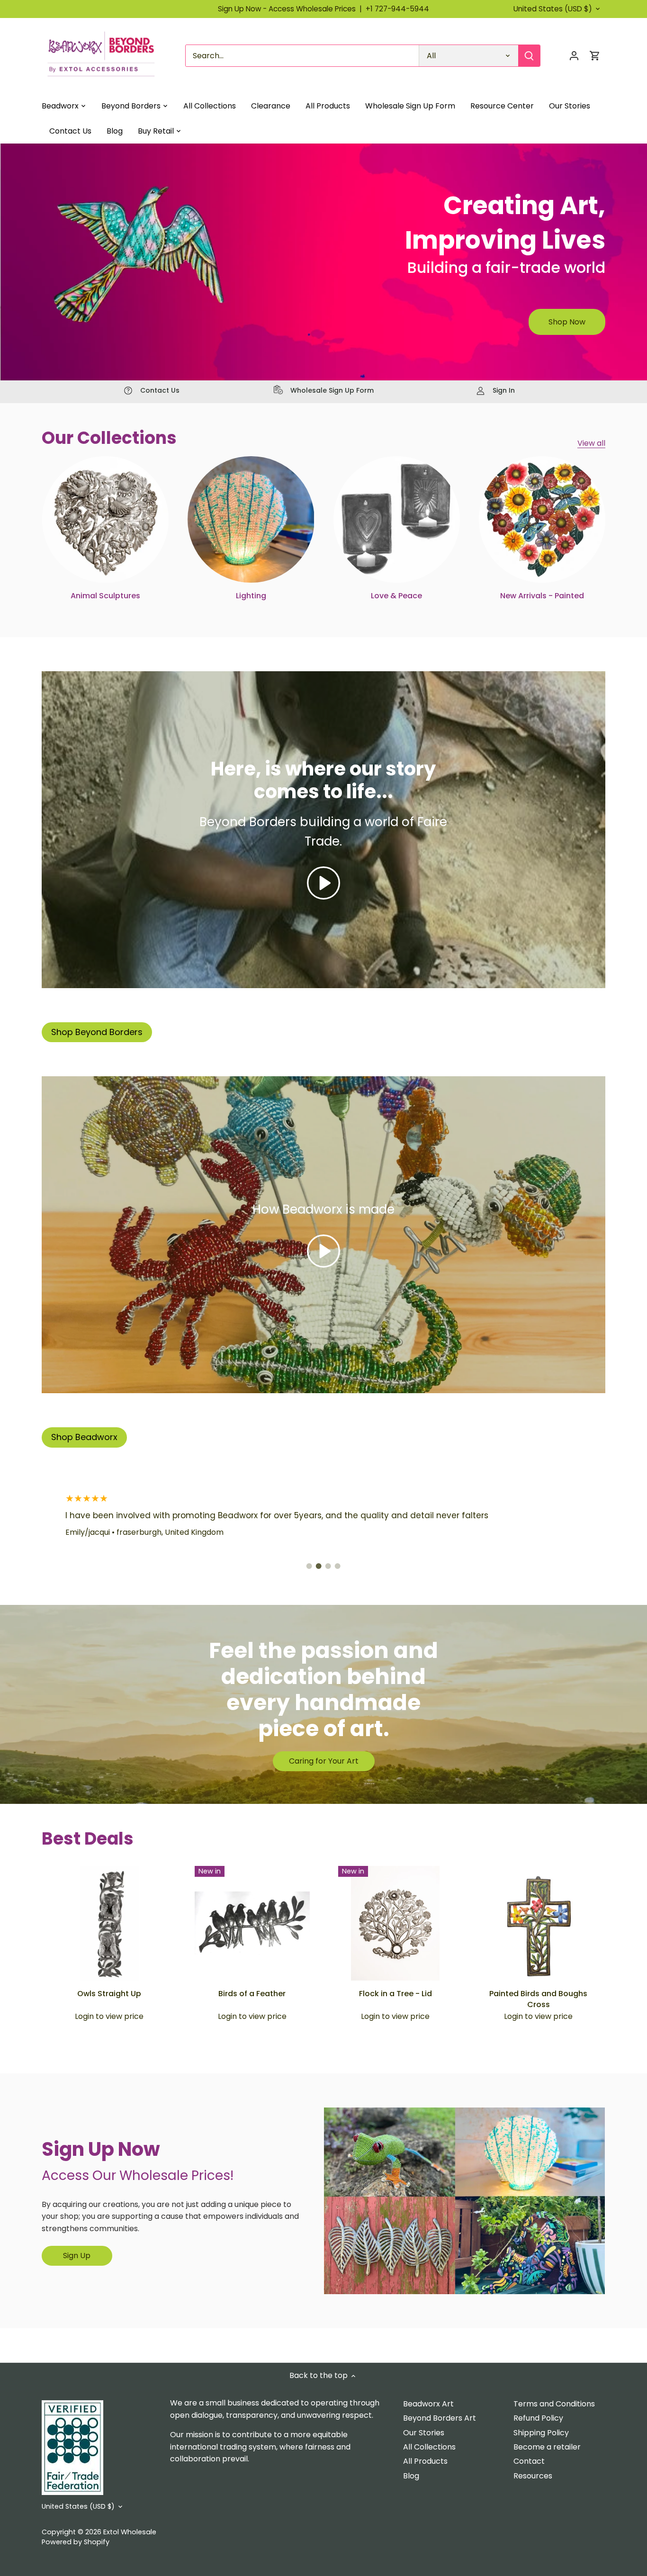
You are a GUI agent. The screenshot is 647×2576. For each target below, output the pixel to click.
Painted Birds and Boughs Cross (538, 1999)
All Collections (429, 2447)
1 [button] (309, 1566)
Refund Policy (538, 2418)
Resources (533, 2476)
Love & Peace (396, 596)
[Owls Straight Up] (109, 1923)
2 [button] (319, 1566)
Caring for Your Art (324, 1761)
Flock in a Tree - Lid (395, 1994)
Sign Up (77, 2256)
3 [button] (328, 1566)
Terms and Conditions (554, 2404)
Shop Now (567, 322)
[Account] (574, 56)
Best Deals (88, 1839)
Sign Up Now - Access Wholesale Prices (292, 9)
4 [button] (338, 1566)
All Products (425, 2461)
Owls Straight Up (109, 1994)
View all (591, 443)
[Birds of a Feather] (252, 1923)
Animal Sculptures (105, 596)
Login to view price (109, 2017)
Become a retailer (547, 2447)
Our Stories (424, 2433)
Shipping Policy (541, 2433)
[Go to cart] (595, 56)
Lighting (251, 596)
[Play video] (323, 883)
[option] (323, 262)
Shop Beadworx (84, 1437)
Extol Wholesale (130, 2532)
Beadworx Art (428, 2404)
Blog (411, 2476)
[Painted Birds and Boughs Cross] (539, 1923)
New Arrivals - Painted (542, 596)
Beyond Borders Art (440, 2418)
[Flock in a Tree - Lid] (395, 1923)
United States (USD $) (553, 9)
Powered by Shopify (76, 2542)
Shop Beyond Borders (97, 1032)
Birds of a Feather (252, 1994)
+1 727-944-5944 (397, 9)
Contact (529, 2461)
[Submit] (530, 56)
